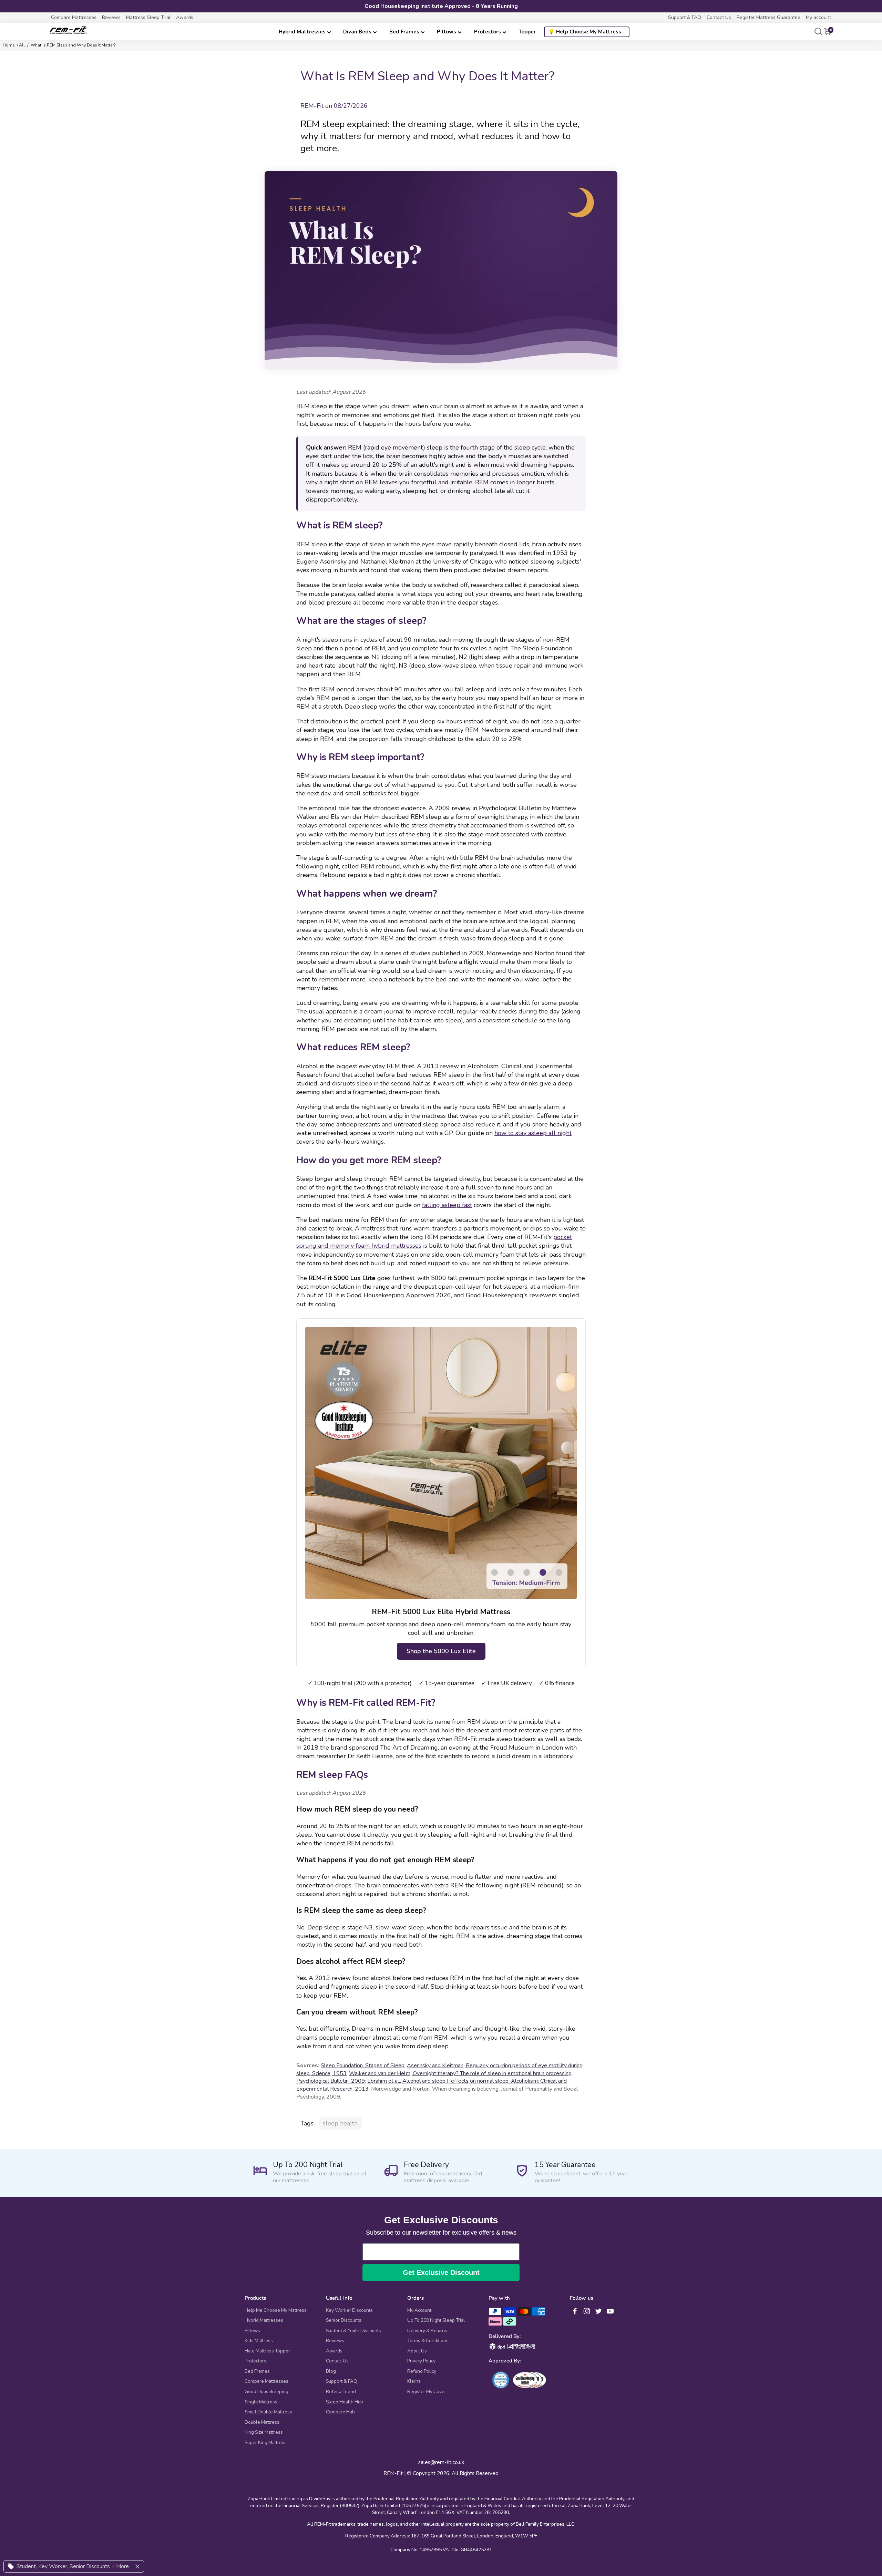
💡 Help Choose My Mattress (585, 32)
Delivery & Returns (427, 2331)
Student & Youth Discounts (353, 2331)
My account (818, 17)
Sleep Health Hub (345, 2402)
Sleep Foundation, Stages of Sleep (363, 2065)
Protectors (488, 32)
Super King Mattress (266, 2443)
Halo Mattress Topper (267, 2351)
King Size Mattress (264, 2432)
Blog (331, 2371)
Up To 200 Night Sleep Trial (436, 2320)
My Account (419, 2310)
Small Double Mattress (268, 2412)
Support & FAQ (685, 17)
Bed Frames (404, 32)
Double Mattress (262, 2422)
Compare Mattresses (74, 17)
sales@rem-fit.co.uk (441, 2462)
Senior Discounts (344, 2320)
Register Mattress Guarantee (768, 17)
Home (9, 45)
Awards (185, 17)
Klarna (414, 2381)
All (22, 45)
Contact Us (719, 17)
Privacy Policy (421, 2361)
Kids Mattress (259, 2341)
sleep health (340, 2123)
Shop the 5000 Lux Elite (441, 1651)
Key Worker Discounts (349, 2310)
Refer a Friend (341, 2392)
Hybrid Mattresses (302, 32)
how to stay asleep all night (533, 1133)
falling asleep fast (447, 1205)
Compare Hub (340, 2412)
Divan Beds (357, 32)
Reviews (111, 17)
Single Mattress (261, 2402)
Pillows (447, 32)
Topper (527, 32)
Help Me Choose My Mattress (276, 2310)
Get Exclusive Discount (441, 2273)
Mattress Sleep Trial (148, 17)
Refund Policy (422, 2371)
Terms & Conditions (428, 2341)
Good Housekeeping (266, 2392)
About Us (417, 2351)
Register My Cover (427, 2392)
